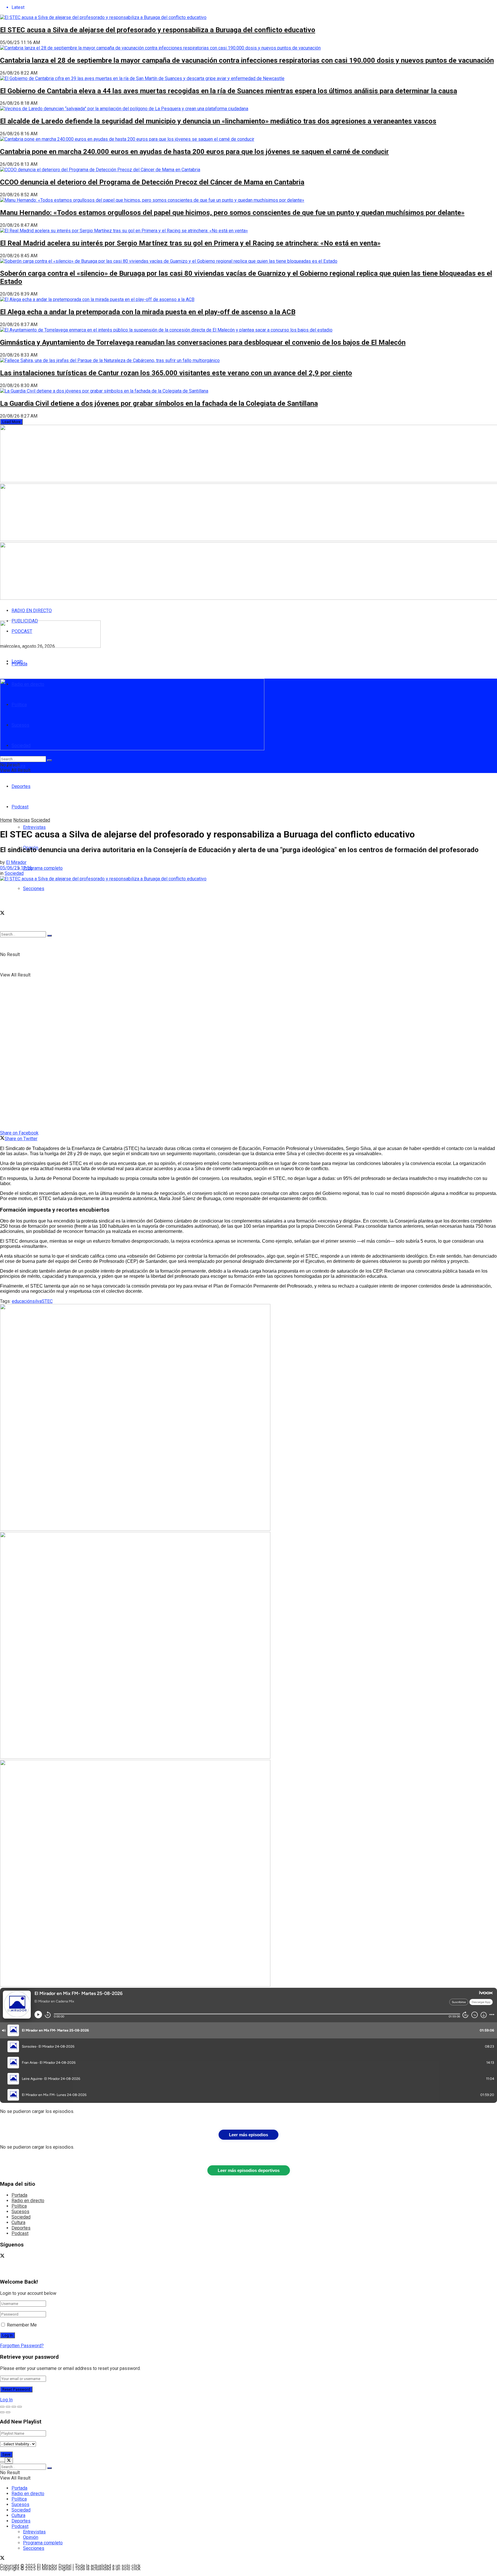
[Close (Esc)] (2, 2407)
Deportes (21, 786)
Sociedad (41, 820)
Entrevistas (34, 827)
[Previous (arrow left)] (2, 2412)
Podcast (20, 2233)
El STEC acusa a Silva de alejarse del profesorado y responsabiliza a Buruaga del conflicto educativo (158, 30)
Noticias (22, 820)
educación (22, 1301)
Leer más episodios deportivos (249, 2170)
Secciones (34, 889)
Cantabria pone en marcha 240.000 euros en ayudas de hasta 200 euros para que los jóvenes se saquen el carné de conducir (194, 152)
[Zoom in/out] (20, 2407)
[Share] (8, 2407)
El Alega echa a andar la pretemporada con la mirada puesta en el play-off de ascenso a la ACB (148, 312)
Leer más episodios (248, 2135)
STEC (47, 1301)
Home (6, 820)
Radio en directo (28, 2201)
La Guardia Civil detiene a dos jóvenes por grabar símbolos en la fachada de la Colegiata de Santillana (159, 403)
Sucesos (20, 2212)
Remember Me (22, 2325)
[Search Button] (49, 936)
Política (19, 2206)
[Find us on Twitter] (2, 914)
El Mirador (16, 862)
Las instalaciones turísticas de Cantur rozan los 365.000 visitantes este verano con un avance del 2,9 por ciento (176, 373)
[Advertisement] (139, 803)
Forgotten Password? (22, 2346)
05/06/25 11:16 (16, 868)
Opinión (31, 2537)
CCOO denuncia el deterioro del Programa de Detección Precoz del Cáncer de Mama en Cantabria (152, 182)
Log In (6, 2400)
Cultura (18, 2222)
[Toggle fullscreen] (14, 2407)
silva (37, 1301)
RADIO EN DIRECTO (32, 611)
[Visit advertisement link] (135, 1529)
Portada (19, 664)
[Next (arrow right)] (8, 2412)
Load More (11, 422)
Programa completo (43, 868)
